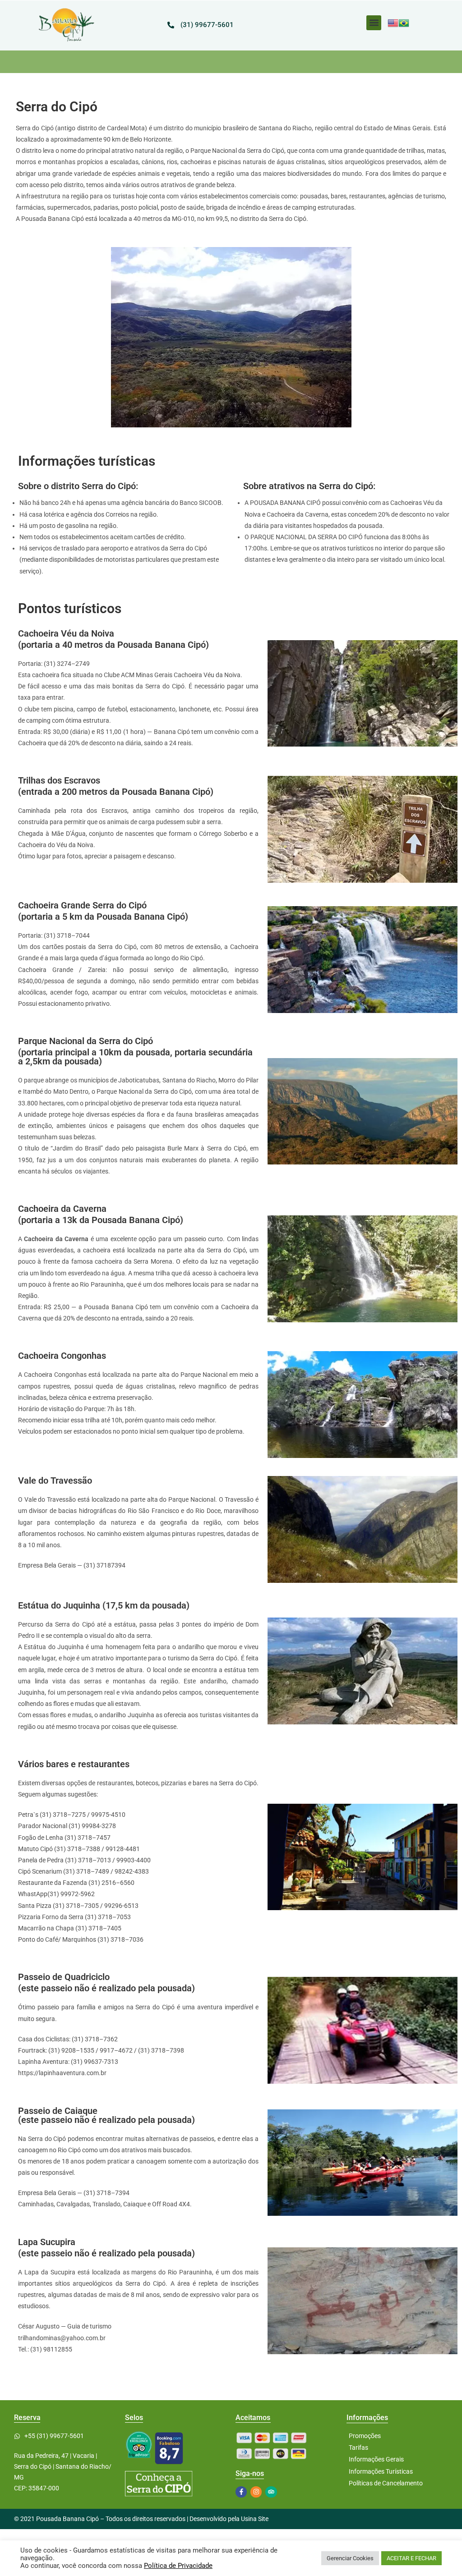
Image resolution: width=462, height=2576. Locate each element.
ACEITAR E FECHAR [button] (411, 2558)
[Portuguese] (404, 23)
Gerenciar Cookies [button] (350, 2558)
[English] (393, 23)
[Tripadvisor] (271, 2492)
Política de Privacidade (178, 2566)
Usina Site (255, 2519)
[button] (374, 23)
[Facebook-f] (241, 2492)
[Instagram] (256, 2492)
